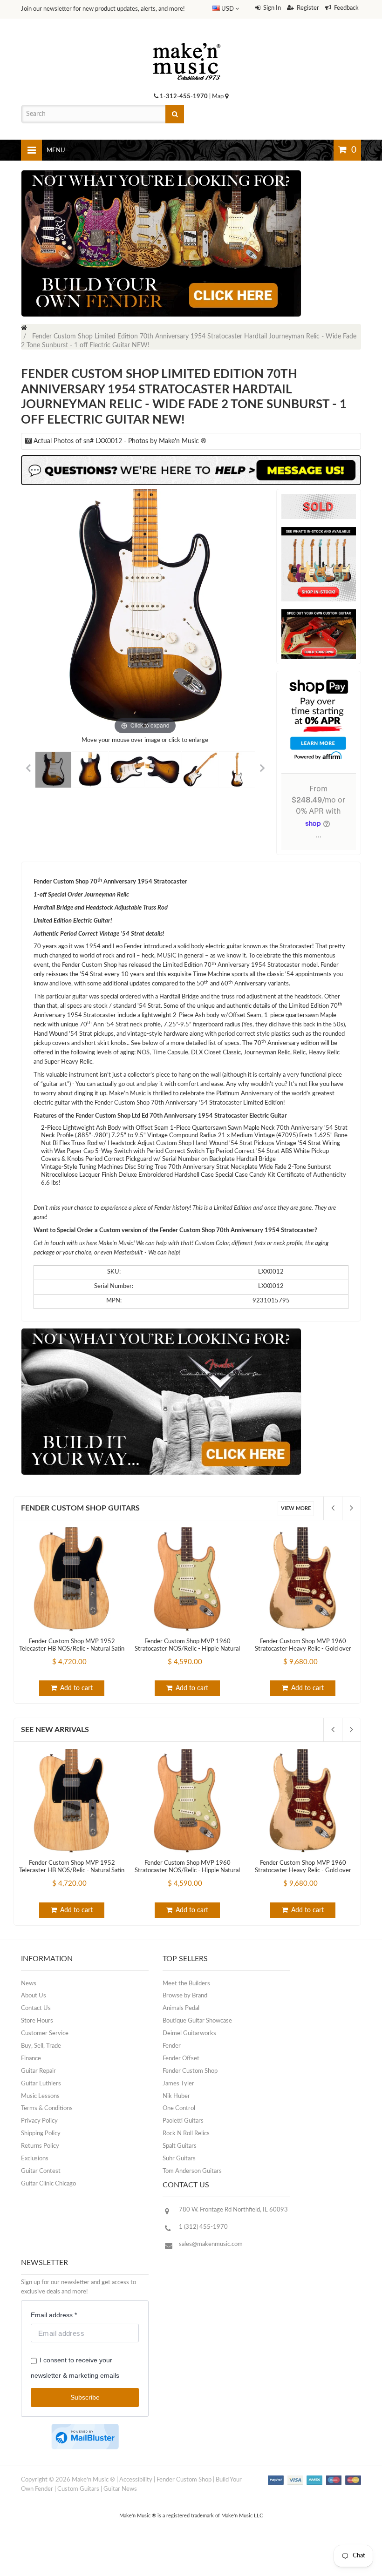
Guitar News (120, 2489)
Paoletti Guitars (183, 2121)
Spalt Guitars (180, 2146)
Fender (172, 2046)
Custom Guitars (78, 2489)
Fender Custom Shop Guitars (80, 1508)
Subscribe (85, 2397)
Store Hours (37, 2021)
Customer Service (45, 2033)
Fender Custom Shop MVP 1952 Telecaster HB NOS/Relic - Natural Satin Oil (72, 1649)
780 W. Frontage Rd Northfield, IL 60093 (233, 2210)
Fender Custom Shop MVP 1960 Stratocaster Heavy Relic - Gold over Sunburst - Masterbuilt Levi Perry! (303, 1649)
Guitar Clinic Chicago (48, 2184)
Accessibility (136, 2480)
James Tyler (178, 2084)
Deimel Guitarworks (189, 2033)
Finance (31, 2059)
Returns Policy (40, 2146)
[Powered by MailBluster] (85, 2437)
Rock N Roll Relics (186, 2134)
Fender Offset (181, 2059)
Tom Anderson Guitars (192, 2171)
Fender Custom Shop (190, 2071)
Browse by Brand (185, 1996)
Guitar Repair (38, 2071)
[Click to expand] (145, 613)
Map (218, 97)
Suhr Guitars (179, 2159)
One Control (179, 2108)
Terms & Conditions (47, 2108)
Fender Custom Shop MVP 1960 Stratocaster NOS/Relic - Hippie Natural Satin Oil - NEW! (187, 1649)
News (29, 1984)
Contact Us (36, 2008)
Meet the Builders (186, 1984)
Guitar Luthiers (41, 2084)
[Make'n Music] (187, 40)
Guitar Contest (41, 2171)
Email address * (54, 2315)
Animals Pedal (181, 2008)
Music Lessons (40, 2096)
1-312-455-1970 (184, 97)
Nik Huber (176, 2096)
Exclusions (35, 2159)
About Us (34, 1996)
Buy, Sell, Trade (41, 2046)
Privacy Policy (39, 2121)
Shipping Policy (41, 2134)
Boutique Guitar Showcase (197, 2021)
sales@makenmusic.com (211, 2244)
